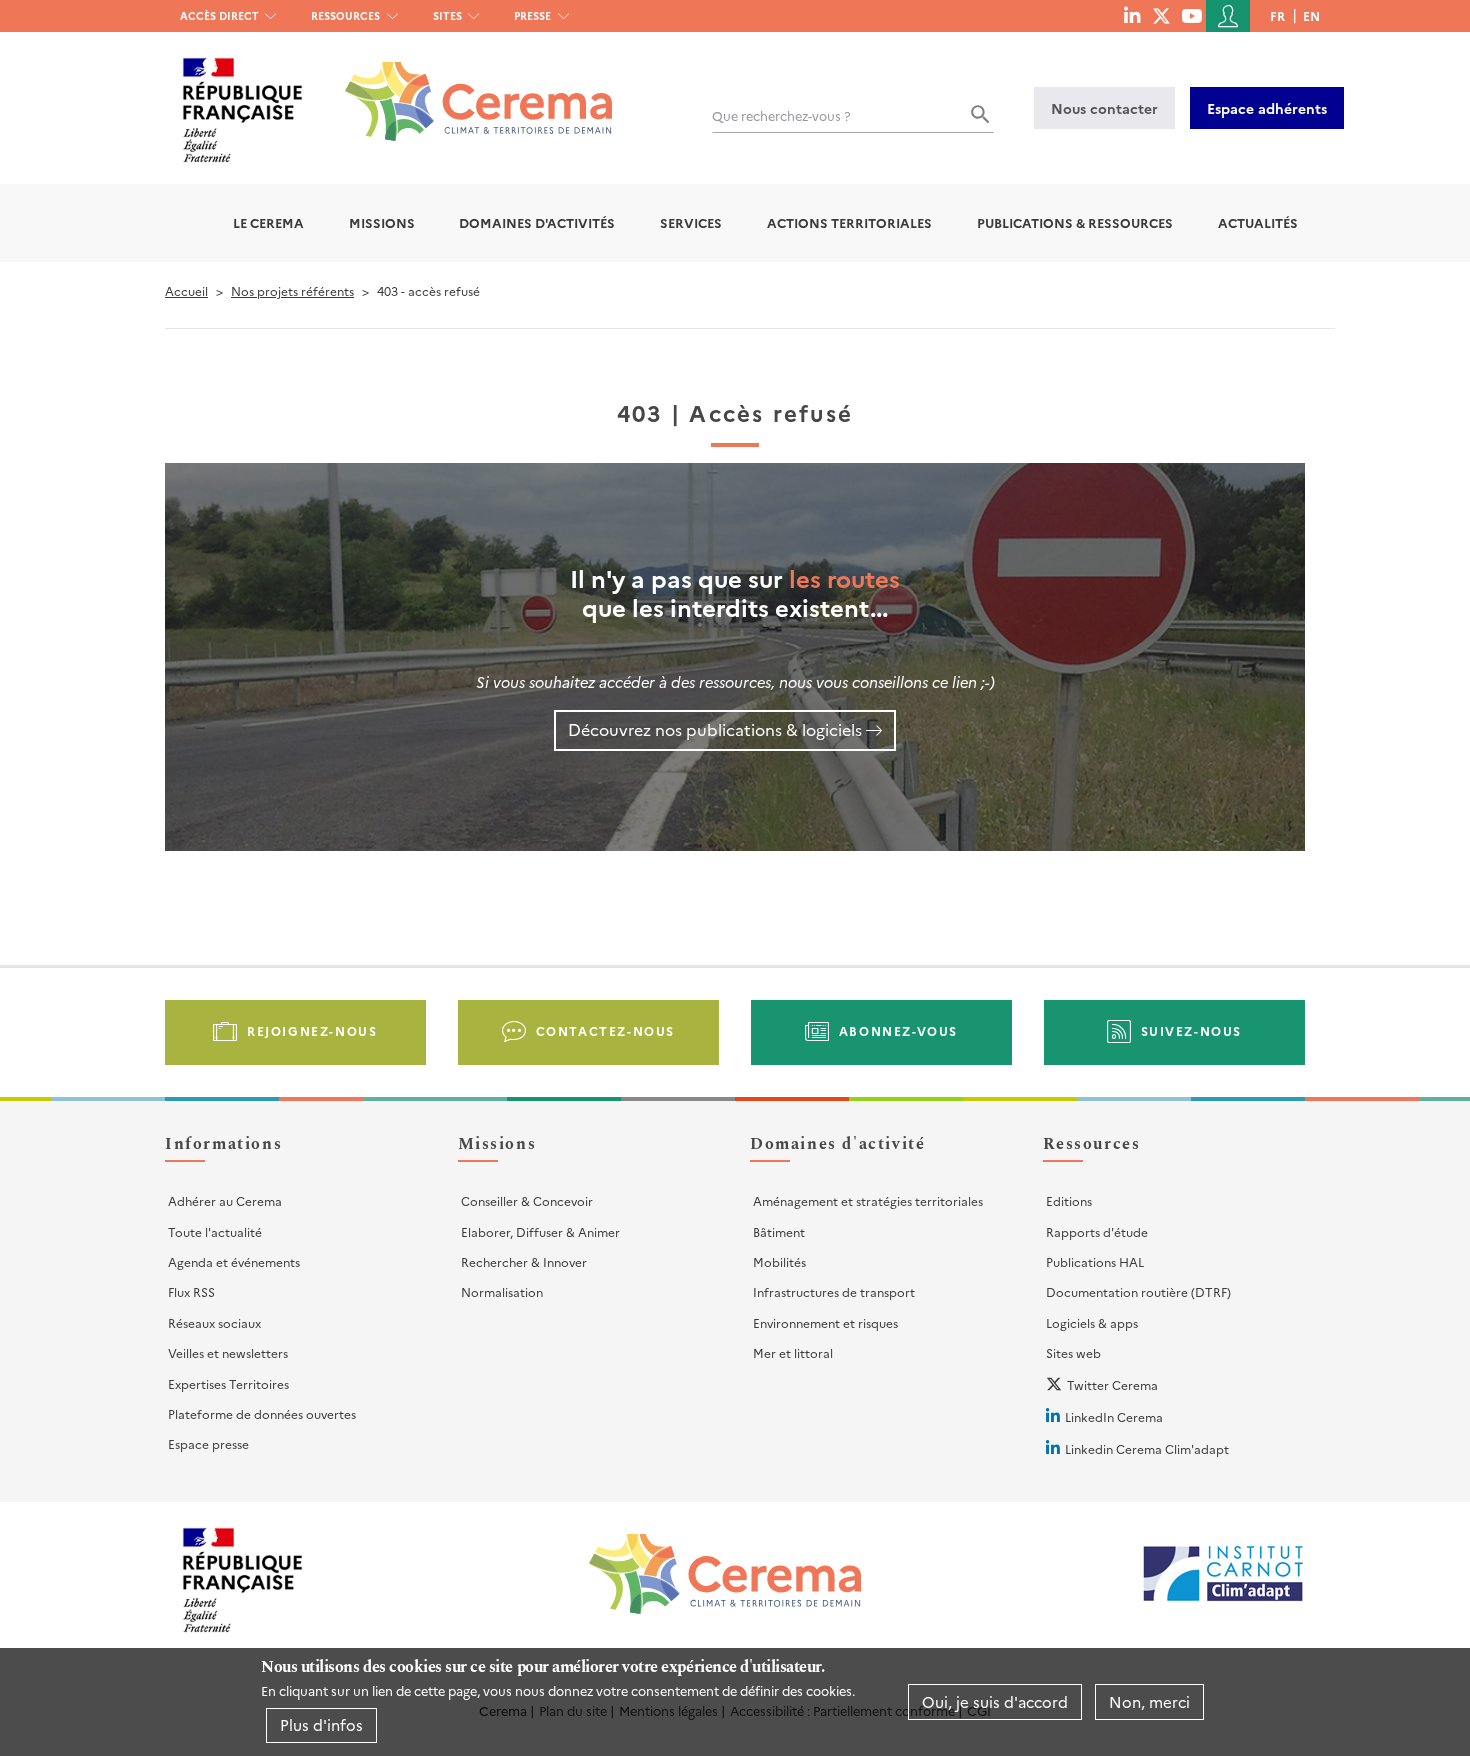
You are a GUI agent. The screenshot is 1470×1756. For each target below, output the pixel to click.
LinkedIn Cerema (1114, 1416)
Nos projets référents (292, 290)
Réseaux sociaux (214, 1322)
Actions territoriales (849, 222)
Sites (447, 15)
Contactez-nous (605, 1030)
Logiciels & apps (1092, 1322)
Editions (1069, 1200)
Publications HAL (1095, 1261)
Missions (382, 222)
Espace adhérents (1267, 108)
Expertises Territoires (228, 1383)
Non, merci (1149, 1701)
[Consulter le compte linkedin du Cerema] (1132, 15)
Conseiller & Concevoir (527, 1200)
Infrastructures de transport (834, 1291)
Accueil (186, 290)
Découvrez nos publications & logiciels (715, 729)
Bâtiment (779, 1231)
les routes (844, 577)
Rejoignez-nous (312, 1030)
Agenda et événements (234, 1261)
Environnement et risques (825, 1322)
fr (1277, 15)
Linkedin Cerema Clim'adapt (1147, 1448)
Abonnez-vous (898, 1030)
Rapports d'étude (1097, 1231)
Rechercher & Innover (524, 1261)
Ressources (345, 15)
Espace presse (208, 1443)
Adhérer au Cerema (225, 1200)
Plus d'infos (321, 1724)
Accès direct (219, 15)
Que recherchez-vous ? (781, 115)
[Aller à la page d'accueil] (466, 86)
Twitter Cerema (1112, 1384)
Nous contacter (1104, 108)
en (1311, 15)
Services (691, 222)
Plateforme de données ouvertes (262, 1413)
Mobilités (779, 1261)
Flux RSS (191, 1291)
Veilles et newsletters (228, 1352)
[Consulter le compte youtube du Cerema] (1191, 15)
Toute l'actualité (215, 1231)
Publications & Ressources (1075, 222)
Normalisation (502, 1291)
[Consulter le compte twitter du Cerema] (1161, 15)
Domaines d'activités (537, 222)
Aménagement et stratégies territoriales (868, 1200)
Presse (532, 15)
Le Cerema (268, 222)
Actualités (1258, 222)
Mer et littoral (793, 1352)
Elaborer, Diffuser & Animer (540, 1231)
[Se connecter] (1228, 16)
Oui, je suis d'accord (995, 1701)
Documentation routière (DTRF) (1138, 1291)
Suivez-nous (1192, 1030)
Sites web (1073, 1352)
